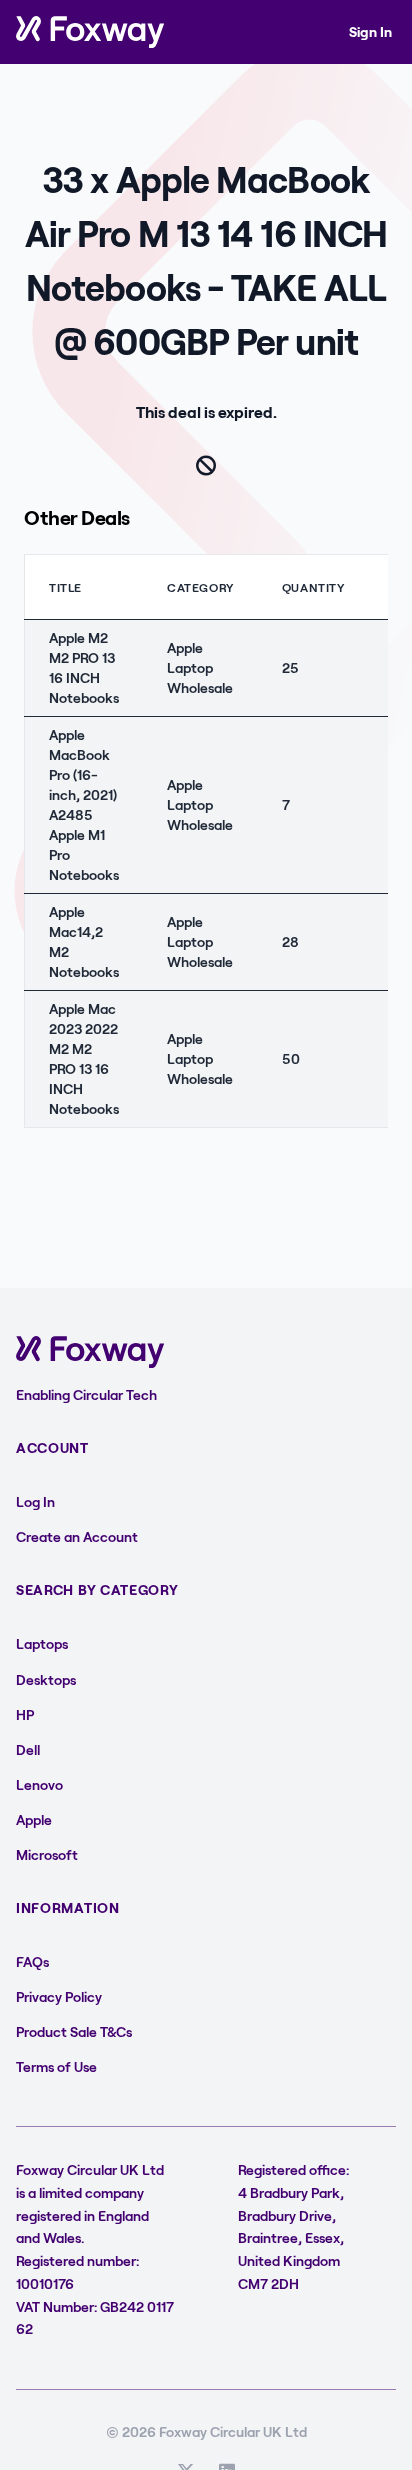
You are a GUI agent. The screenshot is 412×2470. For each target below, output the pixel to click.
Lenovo (39, 1784)
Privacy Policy (59, 1996)
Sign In (370, 31)
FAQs (32, 1961)
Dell (28, 1749)
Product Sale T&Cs (74, 2031)
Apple (34, 1819)
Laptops (42, 1643)
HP (25, 1714)
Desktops (46, 1679)
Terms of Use (56, 2066)
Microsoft (47, 1854)
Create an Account (77, 1536)
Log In (35, 1501)
